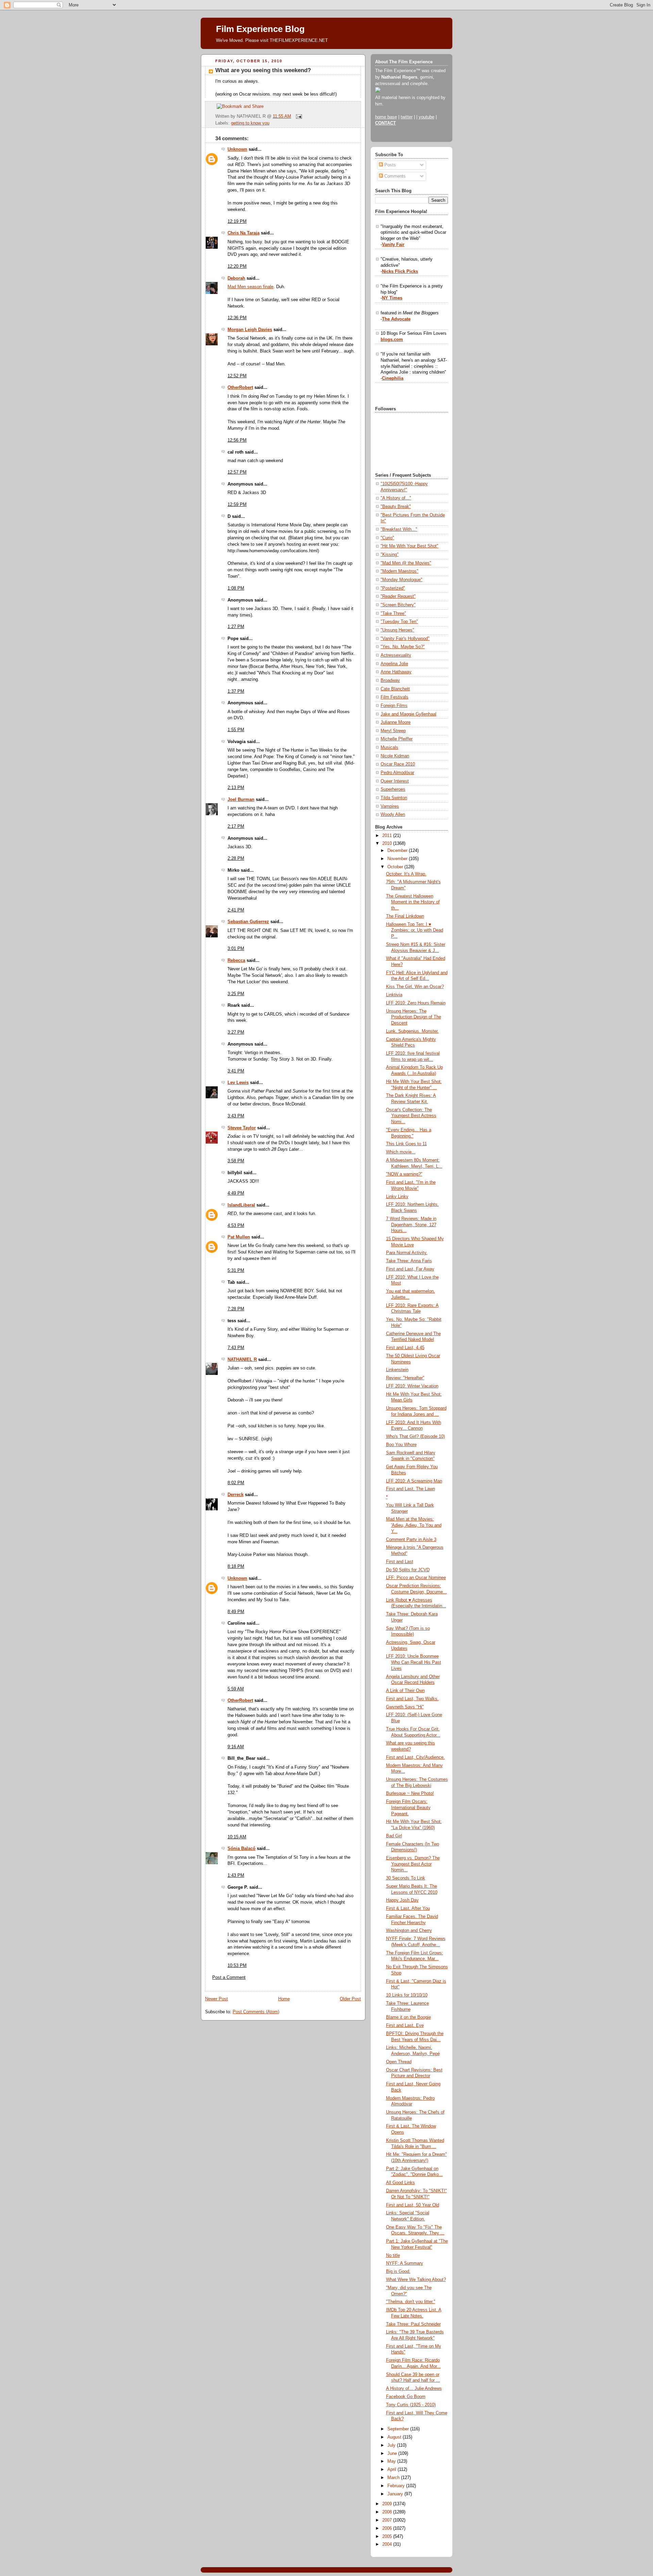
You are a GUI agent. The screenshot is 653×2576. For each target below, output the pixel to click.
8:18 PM (236, 1566)
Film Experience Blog (260, 29)
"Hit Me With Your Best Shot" (409, 546)
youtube (426, 117)
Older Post (350, 1999)
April (392, 2470)
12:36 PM (237, 318)
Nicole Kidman (395, 756)
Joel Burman (241, 800)
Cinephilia (393, 378)
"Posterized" (393, 588)
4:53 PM (236, 1226)
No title (393, 2255)
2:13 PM (236, 788)
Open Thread (399, 2062)
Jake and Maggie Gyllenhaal (408, 714)
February (397, 2486)
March (394, 2478)
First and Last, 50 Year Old (413, 2205)
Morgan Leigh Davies (250, 330)
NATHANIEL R (242, 1360)
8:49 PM (236, 1612)
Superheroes (393, 789)
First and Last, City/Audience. (415, 1757)
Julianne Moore (396, 722)
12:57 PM (237, 472)
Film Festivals (395, 697)
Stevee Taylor (242, 1128)
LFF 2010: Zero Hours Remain (416, 1003)
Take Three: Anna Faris (409, 1261)
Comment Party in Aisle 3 (411, 1540)
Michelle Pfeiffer (397, 739)
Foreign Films (394, 706)
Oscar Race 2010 (398, 764)
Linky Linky (397, 1197)
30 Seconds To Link (406, 1878)
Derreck (236, 1495)
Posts (389, 165)
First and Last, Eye (405, 2025)
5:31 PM (236, 1270)
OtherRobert (240, 388)
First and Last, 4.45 (405, 1348)
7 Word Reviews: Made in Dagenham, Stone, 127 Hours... (411, 1225)
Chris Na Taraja (244, 233)
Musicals (389, 748)
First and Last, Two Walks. (412, 1699)
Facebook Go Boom (406, 2397)
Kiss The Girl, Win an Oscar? (415, 987)
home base (386, 117)
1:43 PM (236, 1875)
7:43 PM (236, 1348)
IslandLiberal (241, 1205)
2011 (388, 836)
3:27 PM (236, 1032)
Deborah (236, 278)
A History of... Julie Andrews (414, 2389)
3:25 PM (236, 994)
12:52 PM (237, 376)
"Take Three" (393, 613)
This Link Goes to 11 (406, 1144)
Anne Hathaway (396, 672)
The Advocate (396, 319)
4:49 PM (236, 1193)
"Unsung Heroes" (397, 630)
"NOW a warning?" (404, 1174)
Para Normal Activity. (407, 1253)
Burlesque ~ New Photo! (410, 1793)
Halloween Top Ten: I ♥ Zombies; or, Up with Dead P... (415, 930)
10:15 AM (237, 1837)
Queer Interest (395, 781)
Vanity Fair (393, 245)
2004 (388, 2544)
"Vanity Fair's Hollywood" (405, 639)
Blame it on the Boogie (408, 2017)
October (396, 867)
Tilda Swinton (394, 798)
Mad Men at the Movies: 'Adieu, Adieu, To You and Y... (414, 1525)
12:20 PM (237, 266)
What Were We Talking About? (416, 2280)
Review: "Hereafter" (405, 1378)
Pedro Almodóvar (397, 773)
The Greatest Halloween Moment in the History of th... (413, 902)
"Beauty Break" (396, 507)
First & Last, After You (408, 1908)
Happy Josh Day (402, 1900)
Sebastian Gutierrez (248, 922)
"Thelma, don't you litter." (411, 2302)
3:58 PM (236, 1161)
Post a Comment (229, 1978)
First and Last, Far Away (410, 1269)
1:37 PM (236, 691)
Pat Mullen (239, 1237)
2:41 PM (236, 910)
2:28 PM (236, 858)
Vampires (390, 806)
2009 (388, 2504)
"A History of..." (396, 498)
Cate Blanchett (395, 689)
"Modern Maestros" (399, 571)
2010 (388, 843)
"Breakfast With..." (399, 529)
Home (284, 1999)
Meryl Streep (393, 731)
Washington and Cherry (409, 1931)
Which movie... (401, 1152)
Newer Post (216, 1999)
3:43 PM (236, 1116)
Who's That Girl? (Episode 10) (415, 1437)
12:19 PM (237, 221)
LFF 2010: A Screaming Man (414, 1481)
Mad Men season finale (250, 287)
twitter (407, 117)
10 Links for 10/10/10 (407, 1995)
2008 (388, 2512)
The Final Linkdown (405, 916)
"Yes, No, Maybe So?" (403, 647)
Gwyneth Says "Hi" (405, 1707)
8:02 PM (236, 1483)
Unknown (237, 149)
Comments (394, 176)
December (398, 851)
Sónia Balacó (241, 1849)
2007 (388, 2520)
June (393, 2454)
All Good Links (400, 2183)
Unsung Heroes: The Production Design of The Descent (414, 1017)
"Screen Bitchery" (398, 605)
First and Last (400, 1562)
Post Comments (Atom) (256, 2012)
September (399, 2429)
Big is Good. (398, 2271)
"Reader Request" (398, 596)
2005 (388, 2537)
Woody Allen (393, 815)
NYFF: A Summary (405, 2263)
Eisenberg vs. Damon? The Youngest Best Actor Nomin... (413, 1864)
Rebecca (236, 961)
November (398, 859)
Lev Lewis (238, 1083)
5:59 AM (236, 1689)
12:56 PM (237, 440)
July (392, 2445)
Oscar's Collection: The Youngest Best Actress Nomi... (411, 1116)
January (396, 2494)
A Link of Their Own (405, 1691)
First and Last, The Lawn (411, 1489)
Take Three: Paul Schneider (413, 2324)
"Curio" (387, 538)
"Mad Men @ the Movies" (406, 563)
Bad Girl (394, 1836)
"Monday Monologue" (401, 580)
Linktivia (394, 995)
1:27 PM (236, 627)
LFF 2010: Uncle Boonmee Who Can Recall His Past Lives (414, 1662)
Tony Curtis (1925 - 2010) (411, 2405)
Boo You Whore (401, 1445)
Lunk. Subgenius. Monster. (412, 1031)
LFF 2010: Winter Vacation (412, 1386)
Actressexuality (396, 655)
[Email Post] (298, 116)
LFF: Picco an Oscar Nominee (416, 1578)
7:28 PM (236, 1309)
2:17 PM (236, 826)
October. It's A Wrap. (406, 874)
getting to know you (250, 123)
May (392, 2461)
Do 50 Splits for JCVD (408, 1570)
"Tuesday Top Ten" (399, 622)
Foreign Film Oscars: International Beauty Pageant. (408, 1808)
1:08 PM (236, 588)
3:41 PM (236, 1071)
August (395, 2437)
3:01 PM (236, 949)
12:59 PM (237, 505)
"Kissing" (390, 555)
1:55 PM (236, 730)
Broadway (390, 680)
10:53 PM (237, 1966)
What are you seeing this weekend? (263, 70)
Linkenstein (397, 1370)
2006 (388, 2528)
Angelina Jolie (394, 664)
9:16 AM (236, 1747)
